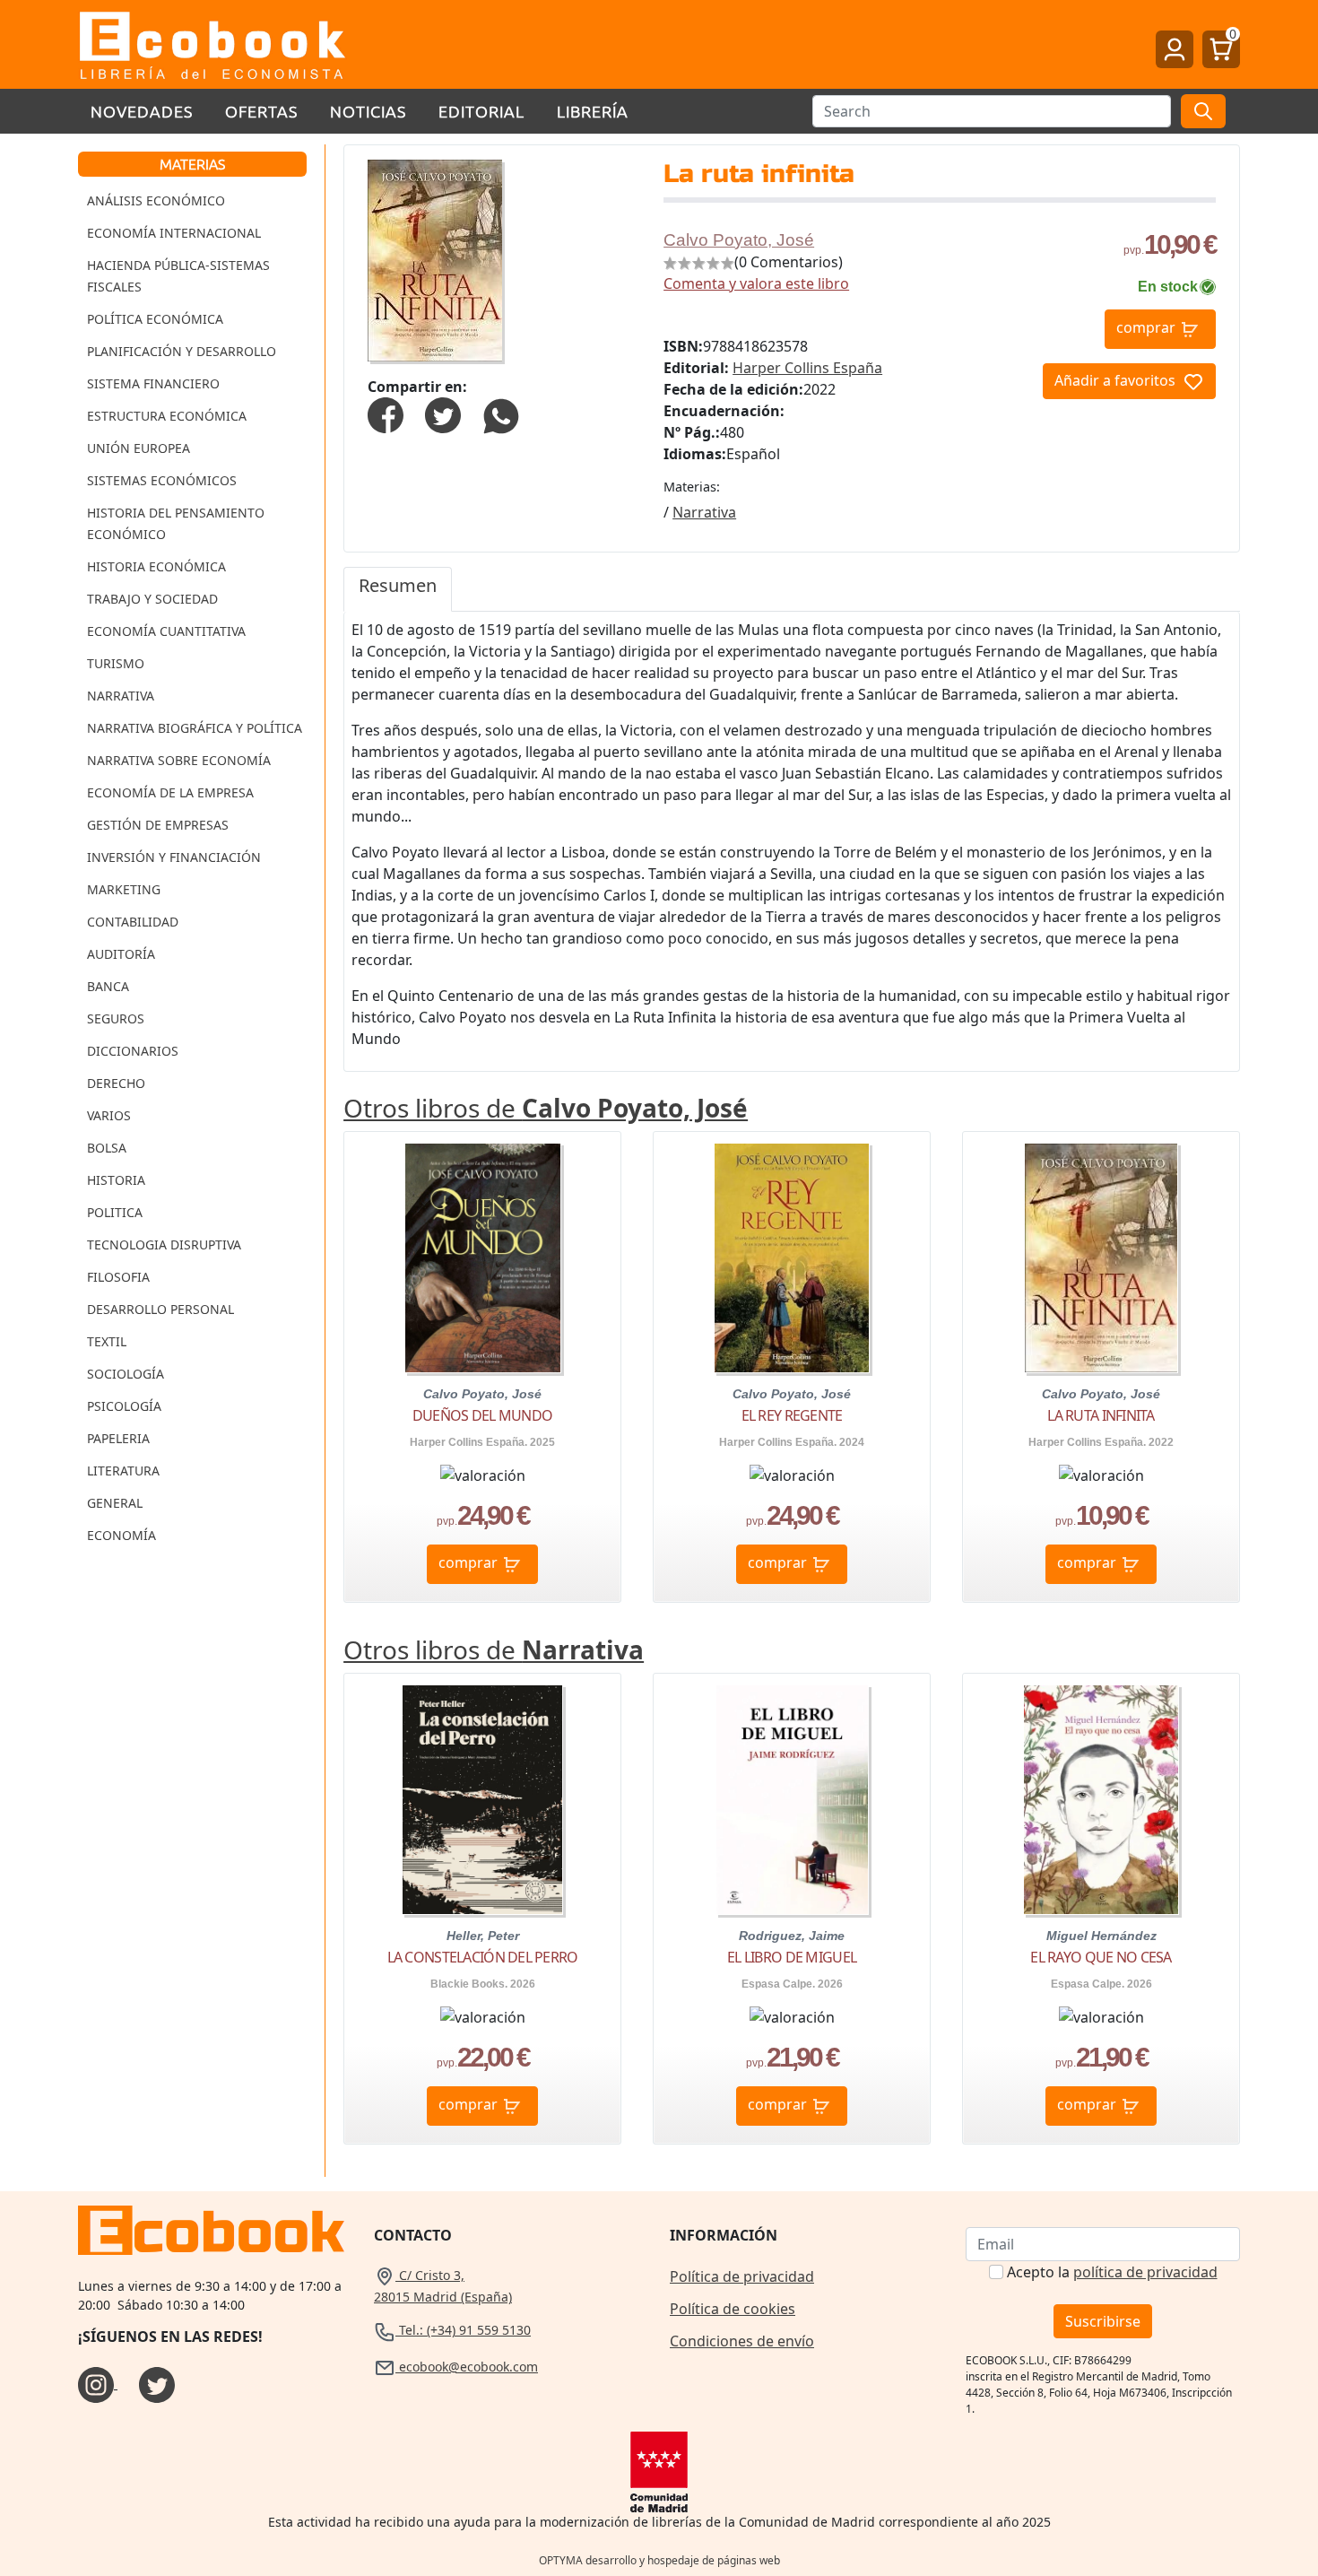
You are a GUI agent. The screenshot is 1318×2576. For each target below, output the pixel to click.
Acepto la (1112, 2272)
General (115, 1503)
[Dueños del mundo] (483, 1258)
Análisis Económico (156, 200)
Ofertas (261, 111)
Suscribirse (1103, 2321)
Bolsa (107, 1148)
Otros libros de (546, 1108)
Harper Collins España (807, 368)
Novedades (142, 111)
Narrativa (121, 696)
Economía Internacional (174, 233)
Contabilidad (133, 922)
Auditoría (121, 954)
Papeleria (118, 1438)
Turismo (116, 663)
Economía (121, 1535)
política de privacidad (1145, 2272)
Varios (109, 1115)
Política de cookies (733, 2309)
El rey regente (792, 1415)
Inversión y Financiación (174, 857)
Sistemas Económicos (162, 480)
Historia (116, 1180)
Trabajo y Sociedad (152, 599)
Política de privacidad (742, 2276)
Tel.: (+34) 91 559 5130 (463, 2330)
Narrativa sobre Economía (179, 760)
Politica (115, 1212)
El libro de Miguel (792, 1957)
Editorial (481, 111)
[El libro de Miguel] (792, 1800)
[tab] (398, 589)
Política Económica (155, 319)
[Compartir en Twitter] (443, 414)
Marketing (124, 889)
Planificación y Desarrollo (182, 351)
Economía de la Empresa (170, 792)
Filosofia (118, 1277)
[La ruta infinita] (1101, 1258)
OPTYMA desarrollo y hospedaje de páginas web (659, 2560)
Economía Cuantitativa (166, 631)
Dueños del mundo (482, 1415)
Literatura (123, 1471)
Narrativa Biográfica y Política (195, 728)
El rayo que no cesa (1101, 1957)
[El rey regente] (792, 1258)
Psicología (124, 1406)
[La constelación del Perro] (483, 1800)
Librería (593, 111)
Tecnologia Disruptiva (164, 1244)
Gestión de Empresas (158, 825)
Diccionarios (133, 1051)
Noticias (368, 111)
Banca (108, 986)
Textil (107, 1341)
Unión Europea (139, 448)
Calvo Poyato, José (739, 240)
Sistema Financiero (153, 383)
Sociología (126, 1374)
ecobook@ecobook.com (467, 2367)
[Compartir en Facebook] (386, 414)
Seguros (116, 1018)
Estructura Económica (167, 416)
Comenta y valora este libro (756, 283)
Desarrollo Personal (160, 1309)
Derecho (116, 1083)
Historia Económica (156, 566)
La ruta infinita (1101, 1415)
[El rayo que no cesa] (1101, 1800)
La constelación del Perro (483, 1957)
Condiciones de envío (742, 2341)
